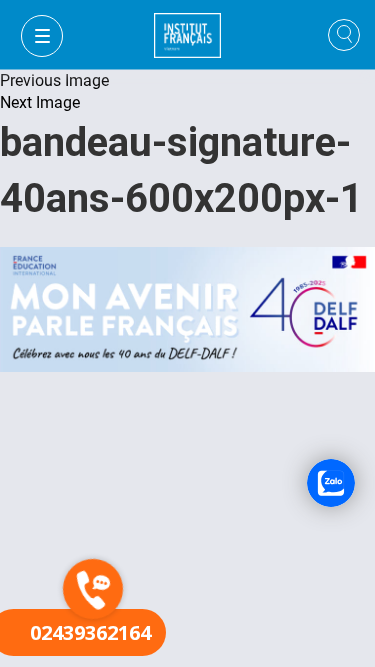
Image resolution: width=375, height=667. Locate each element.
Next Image (40, 102)
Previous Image (54, 80)
